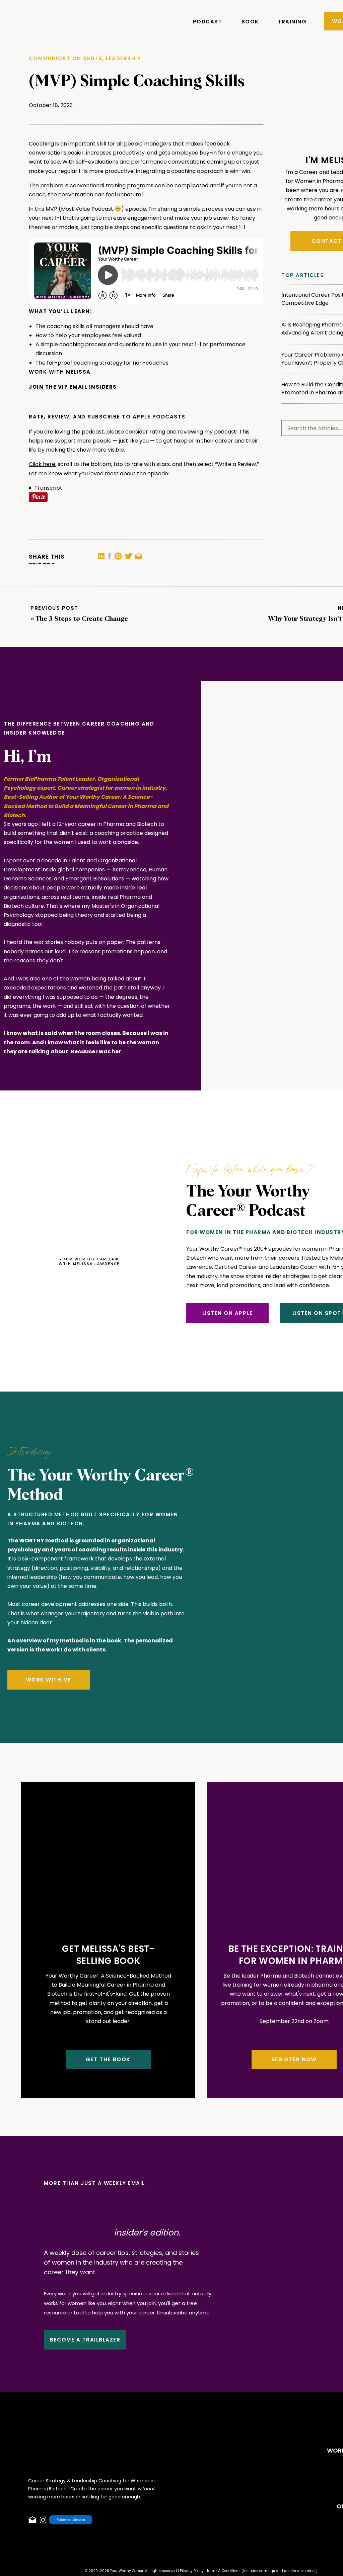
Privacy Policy (192, 2571)
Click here (42, 464)
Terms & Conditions (224, 2571)
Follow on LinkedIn (71, 2520)
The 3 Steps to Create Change (82, 619)
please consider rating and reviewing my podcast (171, 432)
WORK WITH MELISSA (60, 372)
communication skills (65, 58)
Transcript (48, 488)
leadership (123, 58)
